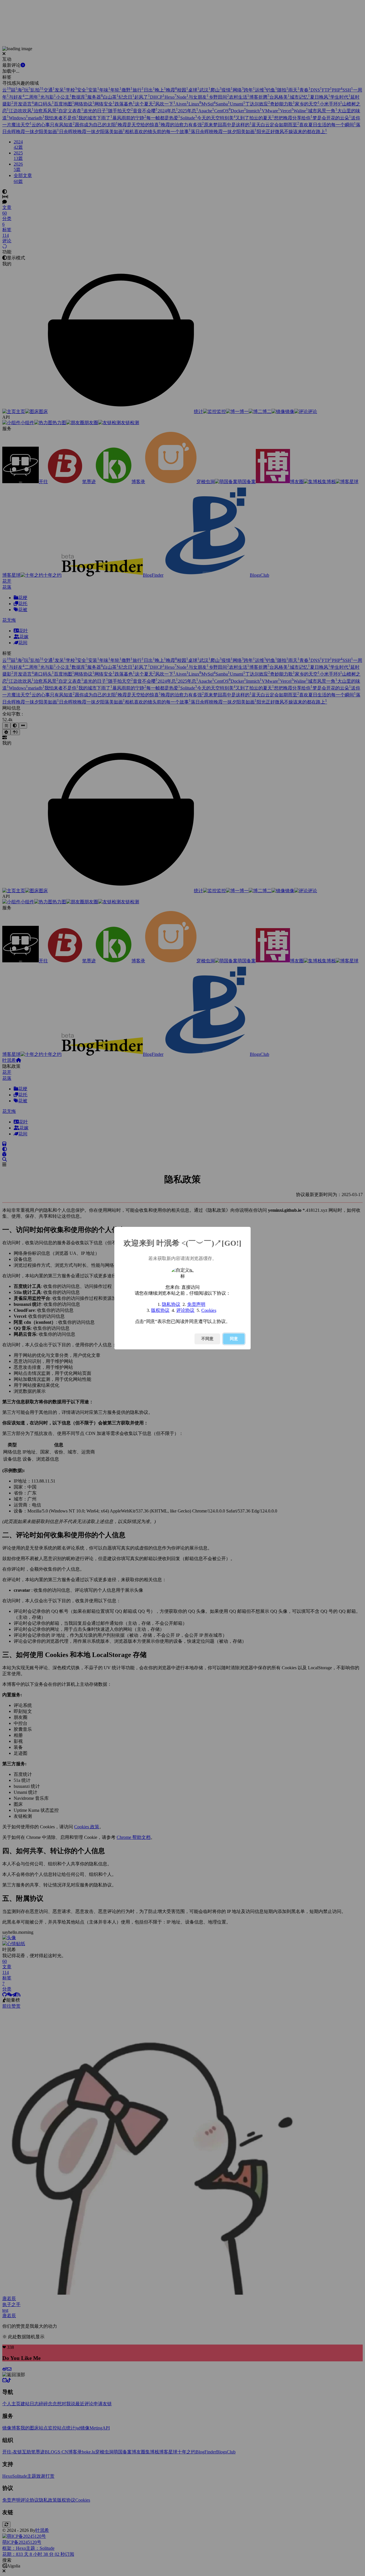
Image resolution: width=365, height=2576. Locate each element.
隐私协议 (171, 1304)
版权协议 (160, 1310)
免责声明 (196, 1304)
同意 (234, 1339)
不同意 (207, 1339)
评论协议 (185, 1310)
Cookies (209, 1310)
